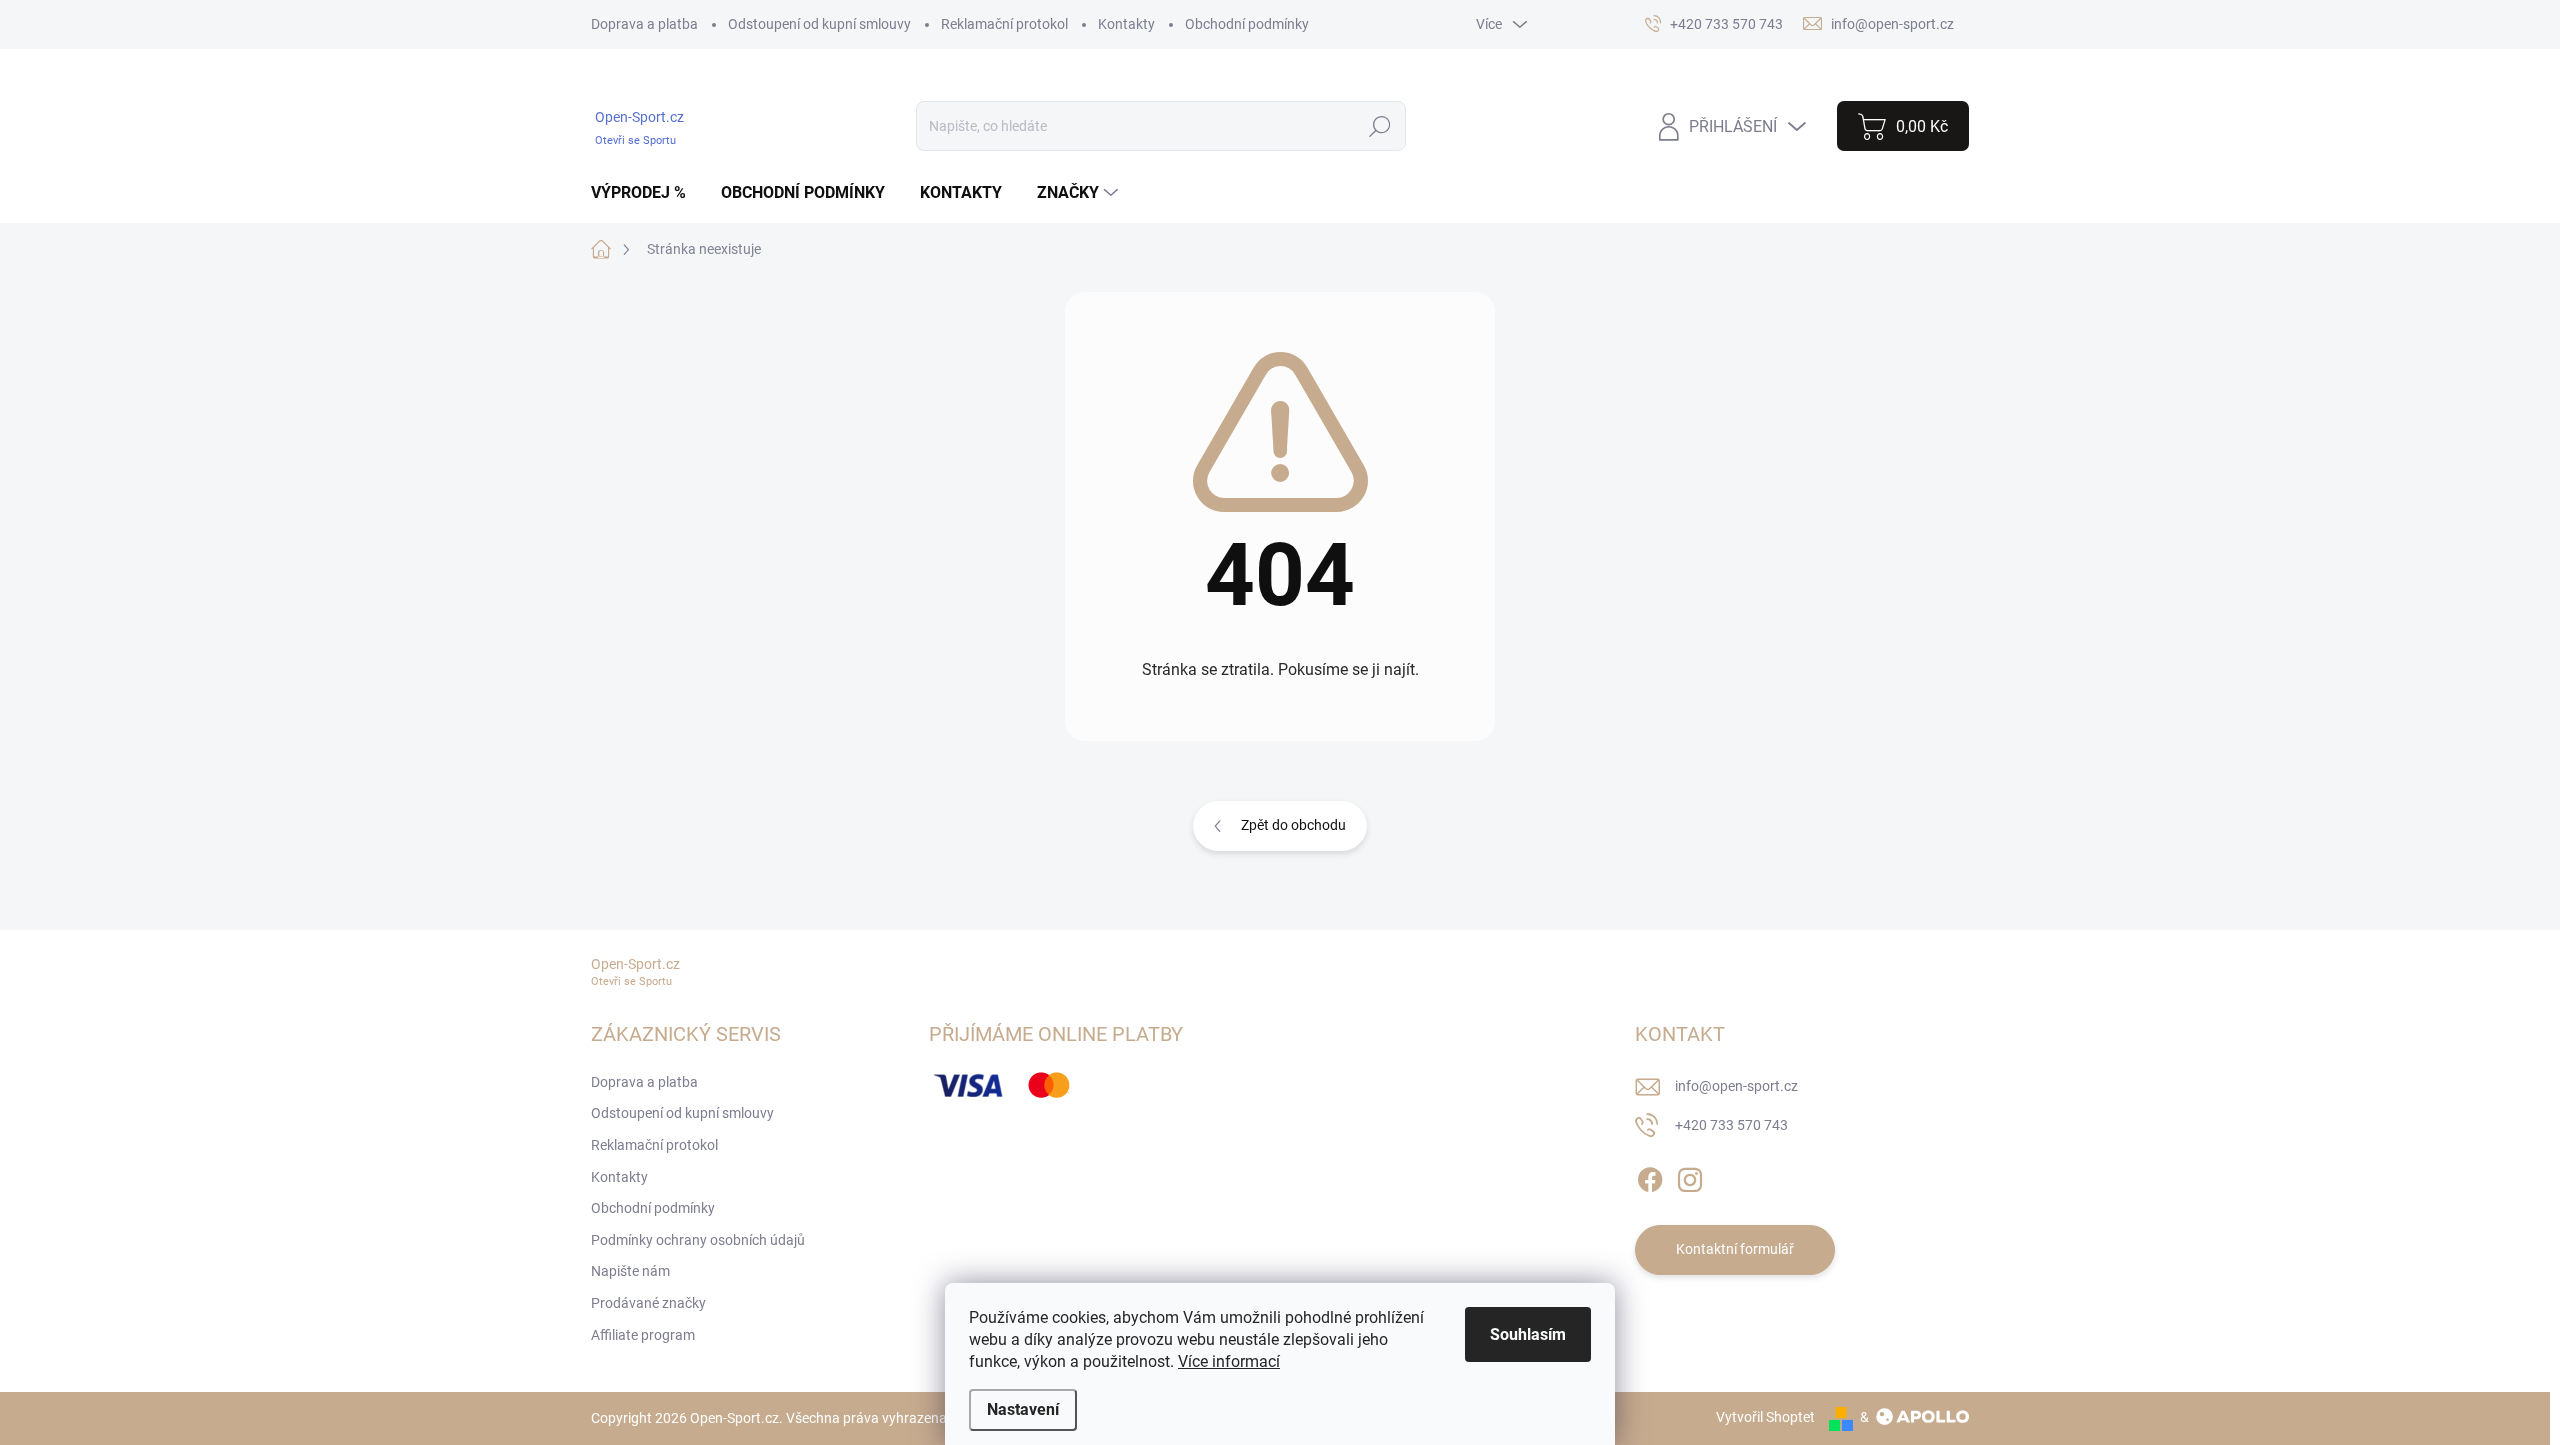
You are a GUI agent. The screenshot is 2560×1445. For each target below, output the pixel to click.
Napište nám (630, 1271)
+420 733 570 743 (1731, 1125)
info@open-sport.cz (1736, 1086)
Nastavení (1023, 1409)
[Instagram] (1690, 1176)
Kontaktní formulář (1735, 1249)
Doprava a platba (644, 24)
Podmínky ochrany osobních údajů (698, 1240)
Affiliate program (643, 1335)
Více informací (1229, 1361)
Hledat (1380, 126)
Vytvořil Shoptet (1765, 1417)
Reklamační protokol (1004, 24)
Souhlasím (1528, 1334)
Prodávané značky (648, 1303)
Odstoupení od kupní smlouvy (819, 24)
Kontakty (1126, 24)
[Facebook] (1650, 1176)
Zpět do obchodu (1293, 825)
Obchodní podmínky (1247, 24)
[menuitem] (646, 193)
